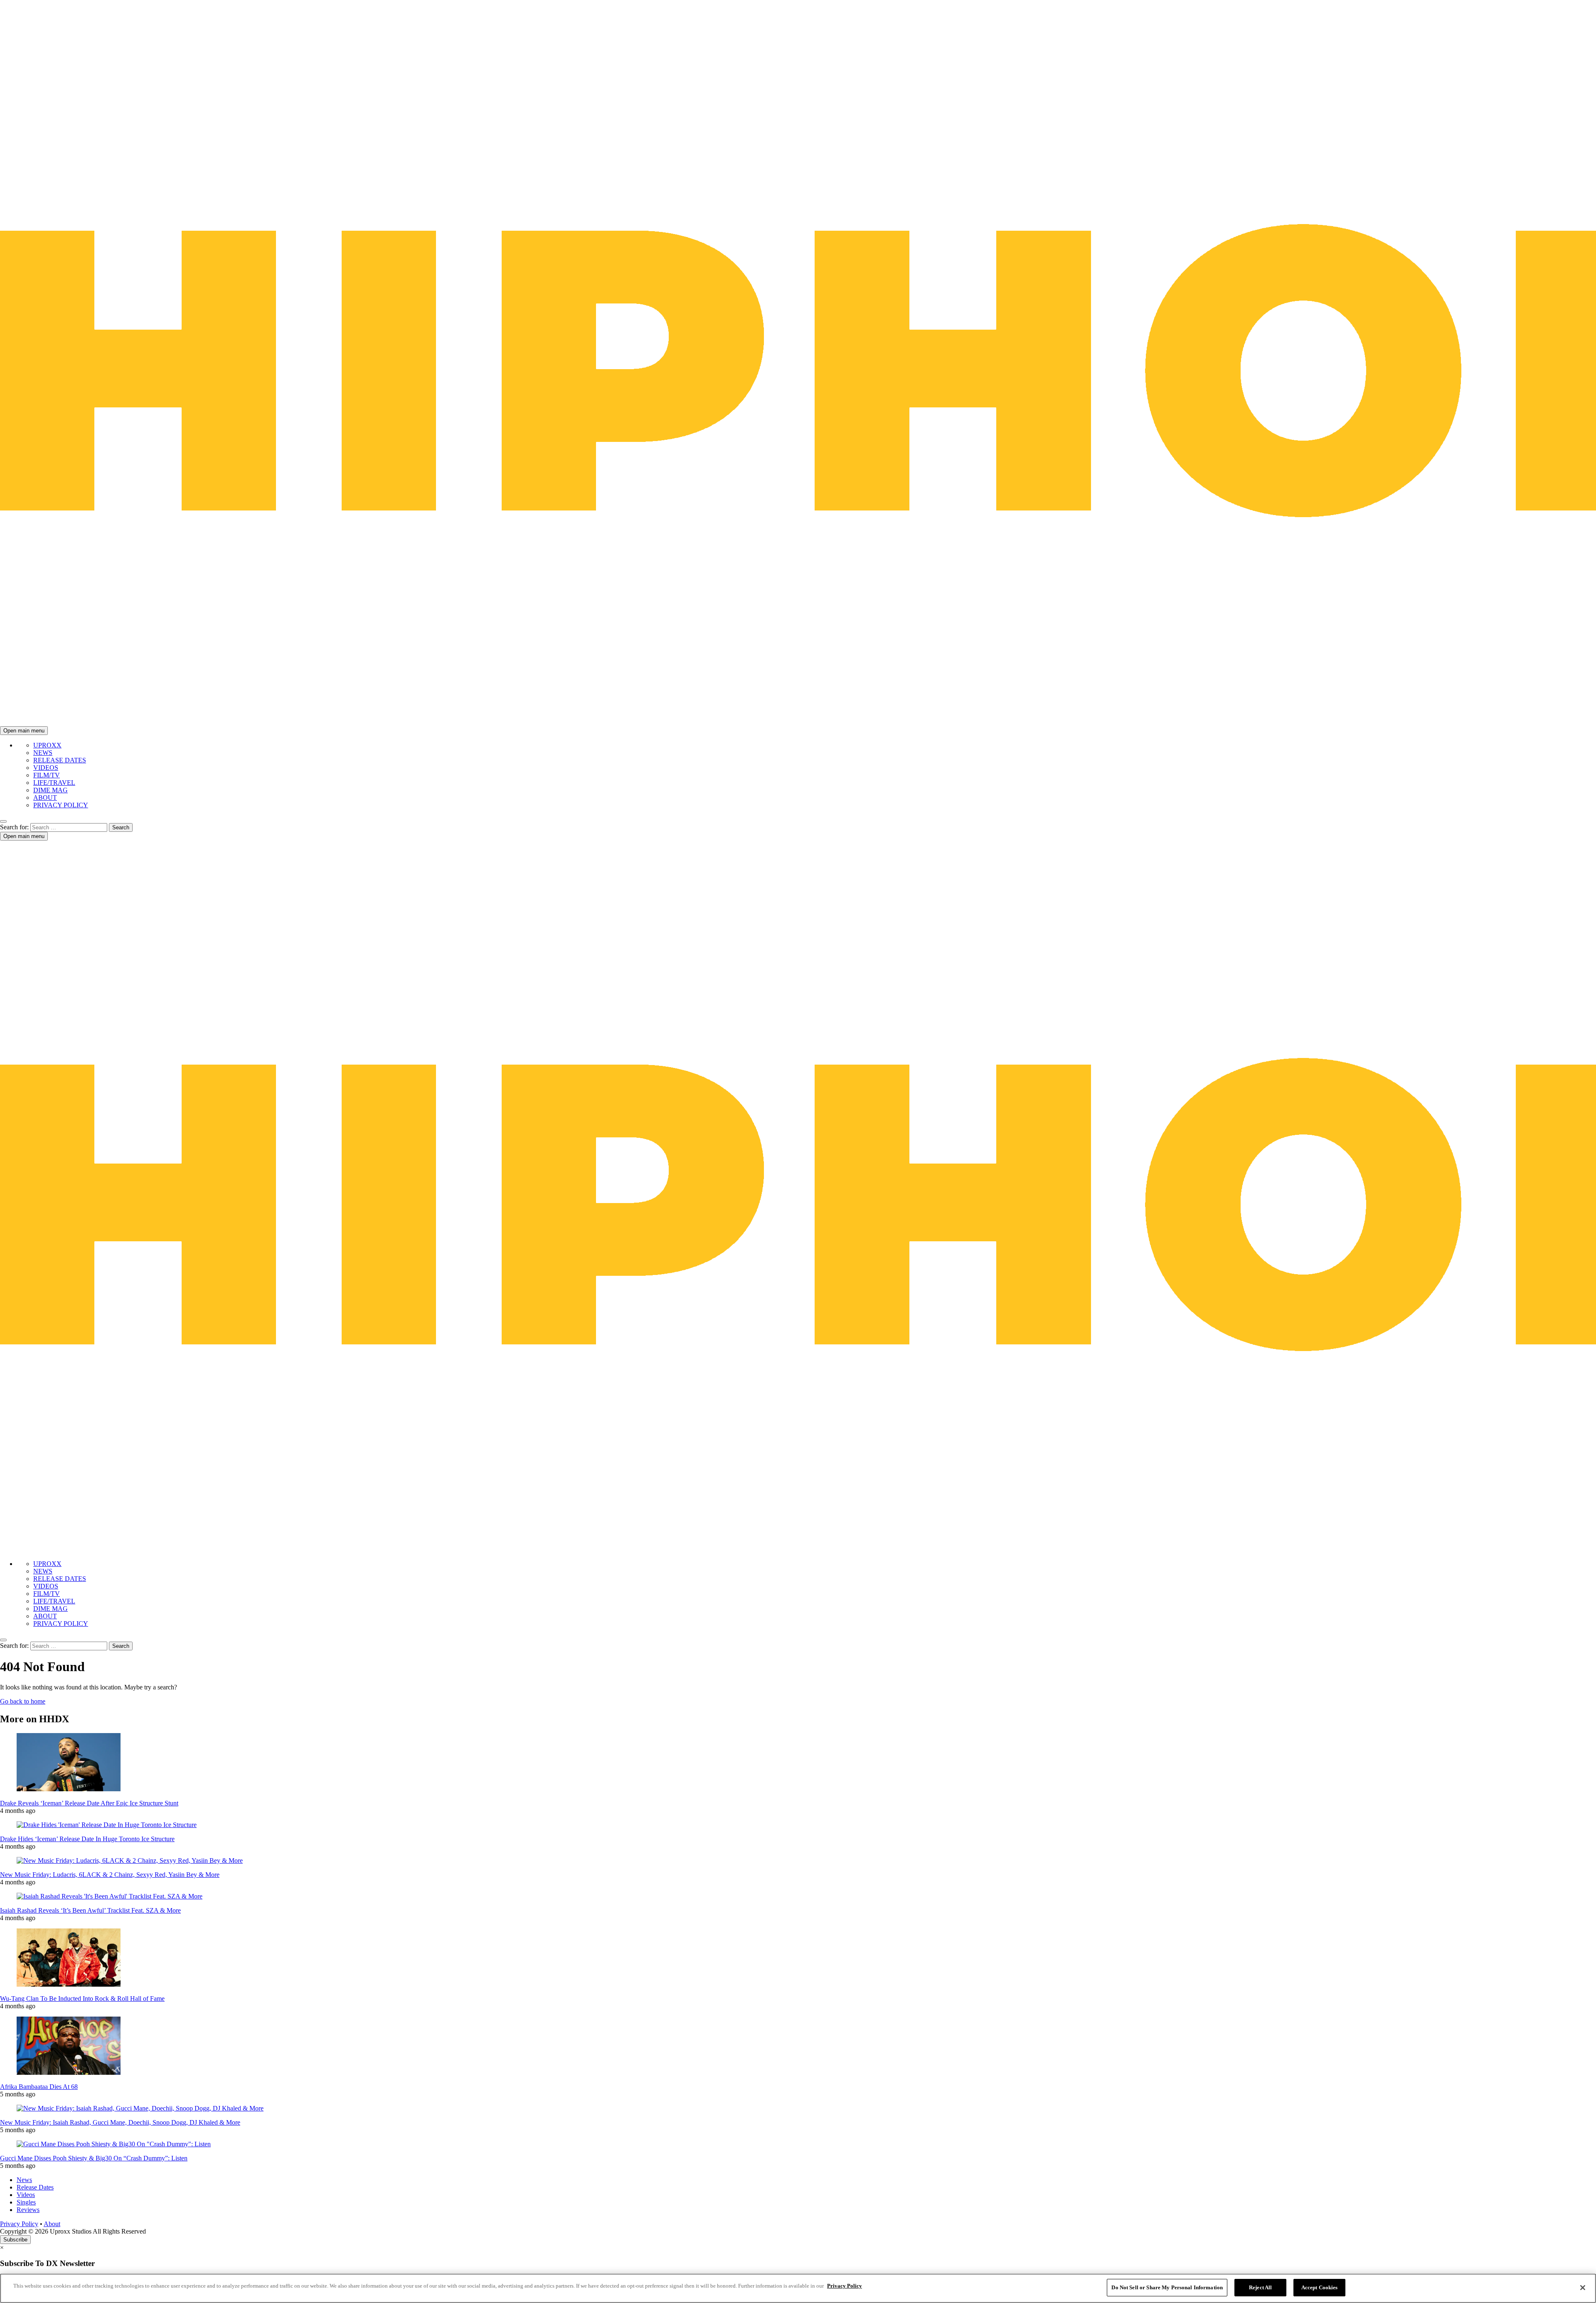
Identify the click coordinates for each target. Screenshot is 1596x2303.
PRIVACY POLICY (61, 805)
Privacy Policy (19, 2224)
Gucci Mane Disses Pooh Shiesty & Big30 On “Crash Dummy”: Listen (94, 2158)
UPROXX (47, 745)
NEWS (43, 753)
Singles (26, 2202)
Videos (26, 2195)
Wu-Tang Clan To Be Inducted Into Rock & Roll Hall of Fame (82, 1998)
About (52, 2224)
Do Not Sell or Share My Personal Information (1167, 2287)
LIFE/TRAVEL (54, 783)
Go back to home (23, 1701)
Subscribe (15, 2240)
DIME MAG (50, 790)
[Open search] (3, 821)
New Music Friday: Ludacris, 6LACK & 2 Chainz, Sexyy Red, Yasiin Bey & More (110, 1875)
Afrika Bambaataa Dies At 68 (39, 2087)
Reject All (1260, 2287)
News (24, 2180)
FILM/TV (47, 775)
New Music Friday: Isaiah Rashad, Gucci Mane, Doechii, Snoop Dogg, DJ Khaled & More (120, 2122)
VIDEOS (46, 768)
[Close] (1583, 2288)
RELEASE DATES (60, 760)
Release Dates (35, 2187)
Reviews (28, 2210)
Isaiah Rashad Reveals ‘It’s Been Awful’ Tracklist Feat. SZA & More (90, 1910)
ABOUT (45, 798)
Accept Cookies (1320, 2287)
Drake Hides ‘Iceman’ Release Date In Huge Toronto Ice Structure (87, 1839)
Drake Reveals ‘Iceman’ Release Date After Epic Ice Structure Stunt (89, 1803)
